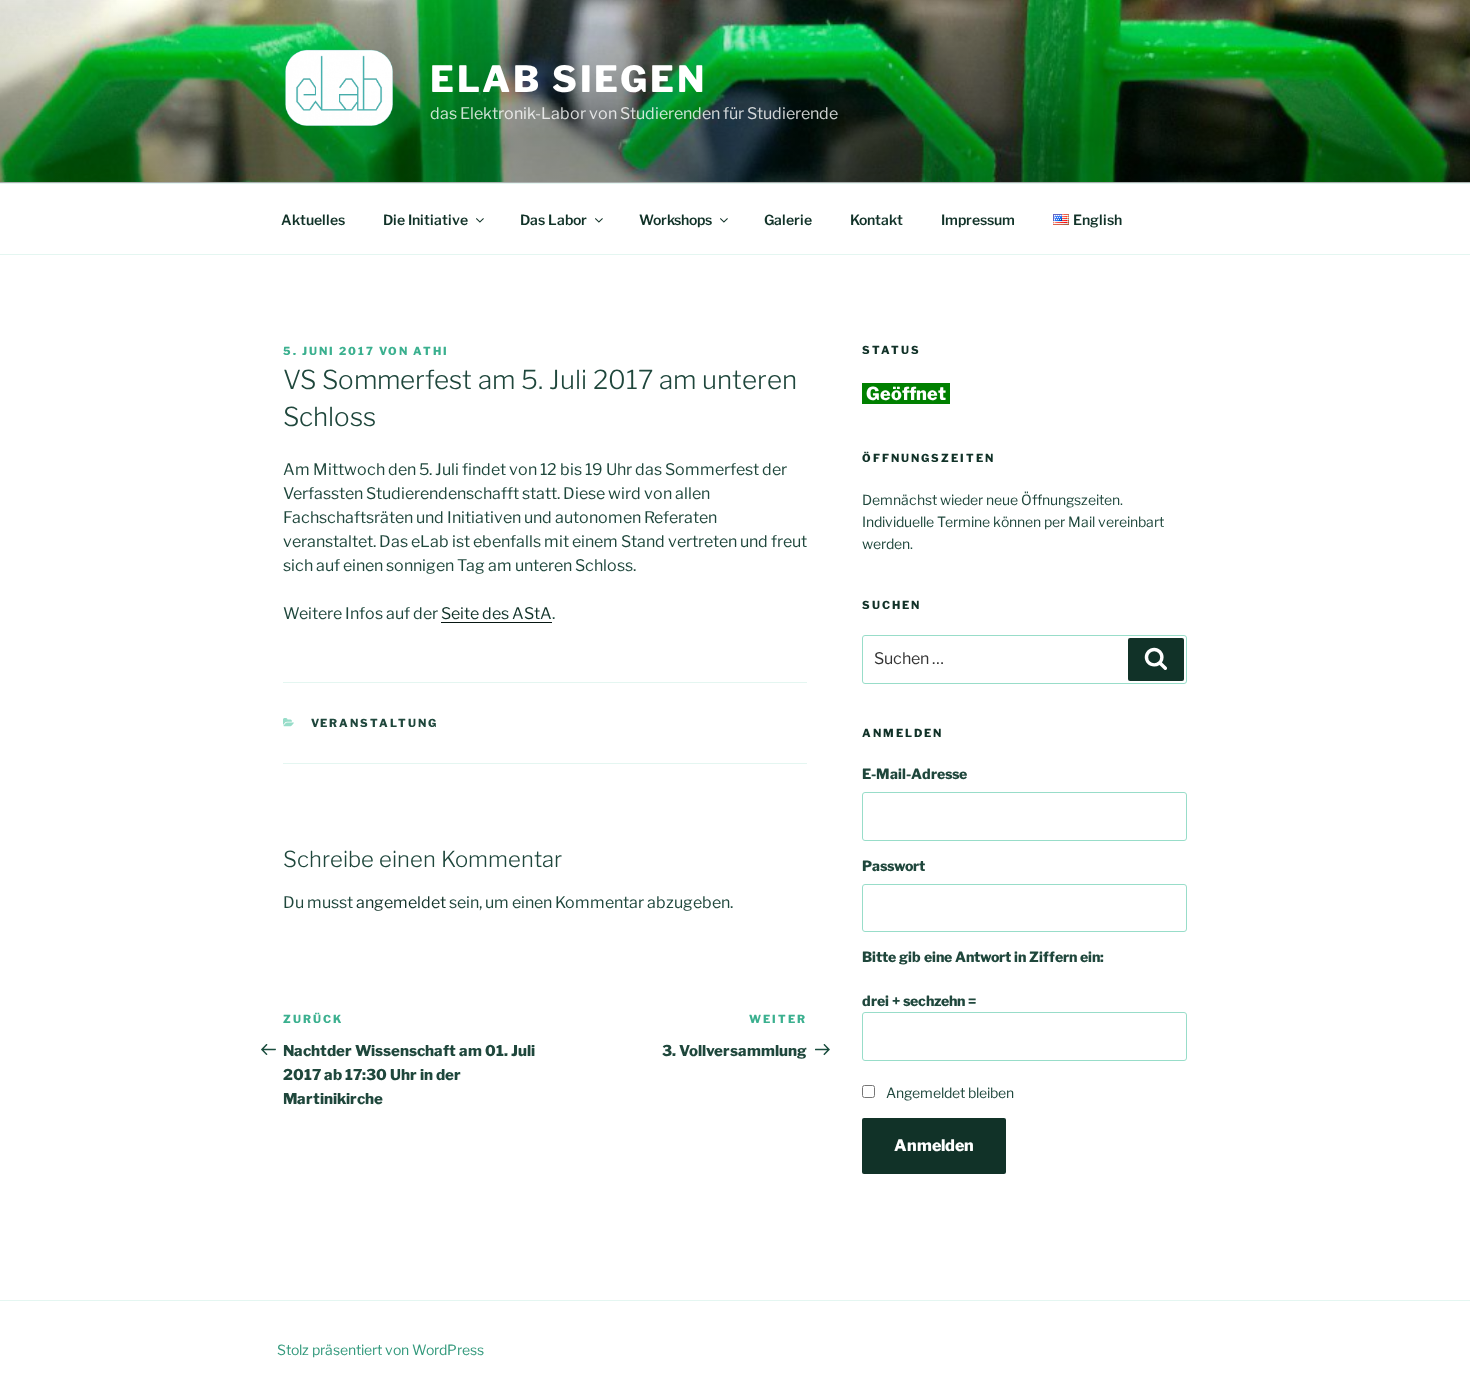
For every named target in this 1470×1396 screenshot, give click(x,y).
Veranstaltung (375, 723)
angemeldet (401, 902)
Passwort (893, 865)
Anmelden (934, 1145)
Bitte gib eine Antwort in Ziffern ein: (983, 956)
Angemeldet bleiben (950, 1092)
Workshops (675, 219)
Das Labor (553, 219)
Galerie (788, 219)
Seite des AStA (496, 613)
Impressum (978, 219)
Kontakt (876, 219)
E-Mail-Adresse (914, 773)
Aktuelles (313, 219)
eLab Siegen (568, 79)
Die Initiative (425, 219)
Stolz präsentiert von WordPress (380, 1349)
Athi (431, 351)
